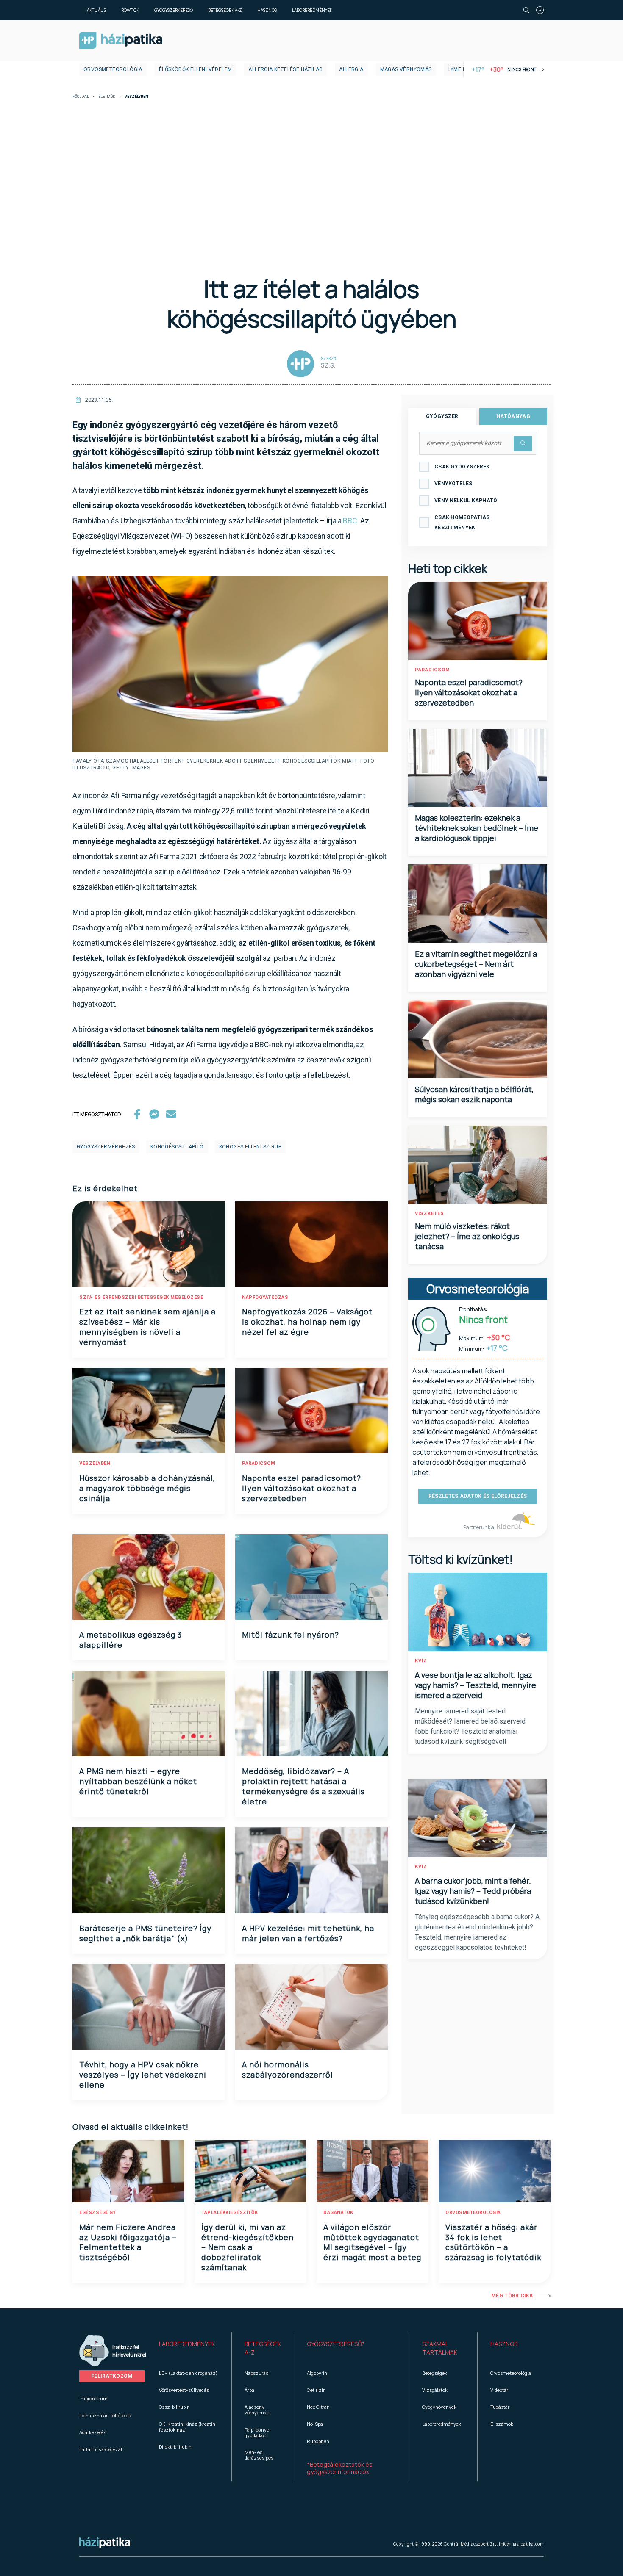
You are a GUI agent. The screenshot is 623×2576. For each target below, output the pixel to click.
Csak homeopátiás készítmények (462, 523)
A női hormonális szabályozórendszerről (288, 2070)
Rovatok (130, 10)
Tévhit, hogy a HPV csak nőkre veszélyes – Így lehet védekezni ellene (143, 2075)
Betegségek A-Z (225, 10)
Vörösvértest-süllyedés (184, 2390)
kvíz (421, 1661)
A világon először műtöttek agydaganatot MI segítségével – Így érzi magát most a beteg (372, 2242)
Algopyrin (317, 2373)
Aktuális (96, 10)
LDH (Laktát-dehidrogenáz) (188, 2373)
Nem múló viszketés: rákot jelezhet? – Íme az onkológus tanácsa (467, 1236)
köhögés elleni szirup (250, 1147)
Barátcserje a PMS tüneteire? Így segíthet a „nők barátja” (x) (145, 1933)
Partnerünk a (479, 1527)
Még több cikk (512, 2296)
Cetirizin (316, 2390)
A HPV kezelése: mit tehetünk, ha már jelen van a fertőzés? (308, 1933)
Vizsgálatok (435, 2390)
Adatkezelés (93, 2432)
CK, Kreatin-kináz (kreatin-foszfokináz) (188, 2427)
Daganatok (338, 2212)
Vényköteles (453, 484)
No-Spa (315, 2424)
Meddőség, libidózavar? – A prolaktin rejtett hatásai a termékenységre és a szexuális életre (303, 1786)
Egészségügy (98, 2212)
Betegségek (435, 2373)
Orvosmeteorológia (113, 69)
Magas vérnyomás (406, 69)
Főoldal (81, 97)
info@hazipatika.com (521, 2544)
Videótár (499, 2390)
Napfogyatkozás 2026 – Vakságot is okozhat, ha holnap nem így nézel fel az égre (307, 1322)
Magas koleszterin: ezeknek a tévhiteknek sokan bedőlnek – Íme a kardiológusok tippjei (477, 828)
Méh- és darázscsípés (259, 2455)
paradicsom (259, 1463)
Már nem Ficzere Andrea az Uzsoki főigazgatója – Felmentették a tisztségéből (128, 2242)
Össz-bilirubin (174, 2407)
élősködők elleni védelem (196, 69)
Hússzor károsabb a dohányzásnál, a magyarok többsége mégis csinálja (147, 1488)
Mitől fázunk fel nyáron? (291, 1635)
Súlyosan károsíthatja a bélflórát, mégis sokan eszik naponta (474, 1094)
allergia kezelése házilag (285, 69)
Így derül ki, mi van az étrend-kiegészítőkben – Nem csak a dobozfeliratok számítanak (248, 2247)
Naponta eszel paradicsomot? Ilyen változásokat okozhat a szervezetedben (302, 1488)
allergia (351, 69)
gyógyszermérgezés (106, 1147)
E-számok (502, 2424)
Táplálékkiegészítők (230, 2212)
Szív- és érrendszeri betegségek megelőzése (141, 1297)
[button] (189, 2348)
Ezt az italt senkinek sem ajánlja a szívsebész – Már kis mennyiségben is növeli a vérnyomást (147, 1327)
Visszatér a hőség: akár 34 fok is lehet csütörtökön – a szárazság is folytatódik (493, 2242)
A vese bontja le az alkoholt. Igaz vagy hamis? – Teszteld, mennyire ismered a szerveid (476, 1685)
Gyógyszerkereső (174, 10)
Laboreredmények (312, 10)
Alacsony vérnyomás (257, 2410)
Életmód (107, 97)
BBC (350, 521)
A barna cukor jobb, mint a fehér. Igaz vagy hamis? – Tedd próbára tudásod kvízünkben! (473, 1891)
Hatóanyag (513, 416)
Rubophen (318, 2441)
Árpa (249, 2390)
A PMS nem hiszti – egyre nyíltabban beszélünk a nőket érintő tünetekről (138, 1781)
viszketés (430, 1213)
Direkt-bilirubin (175, 2447)
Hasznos (267, 10)
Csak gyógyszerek (462, 467)
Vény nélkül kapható (466, 501)
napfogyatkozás (265, 1297)
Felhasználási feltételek (105, 2415)
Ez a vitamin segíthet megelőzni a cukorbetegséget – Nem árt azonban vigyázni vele (476, 964)
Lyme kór (461, 69)
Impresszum (93, 2398)
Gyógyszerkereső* (336, 2344)
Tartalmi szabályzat (101, 2449)
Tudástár (500, 2407)
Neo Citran (318, 2407)
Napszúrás (256, 2373)
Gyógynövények (439, 2407)
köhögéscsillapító (177, 1147)
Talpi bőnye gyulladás (257, 2432)
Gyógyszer (442, 416)
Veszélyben (95, 1463)
